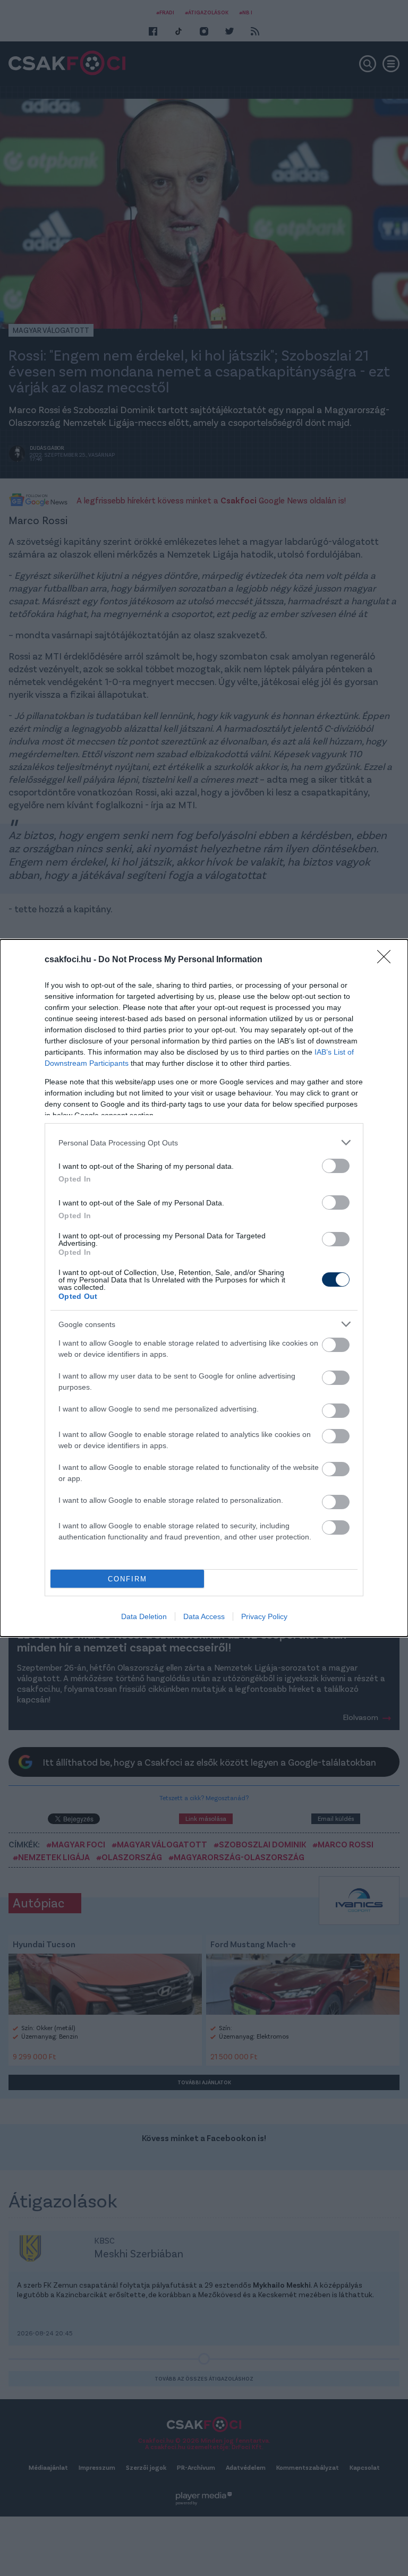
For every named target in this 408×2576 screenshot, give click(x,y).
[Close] (387, 960)
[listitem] (204, 1142)
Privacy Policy (264, 1616)
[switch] (336, 1166)
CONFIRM (127, 1579)
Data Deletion (144, 1616)
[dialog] (204, 1288)
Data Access (204, 1616)
